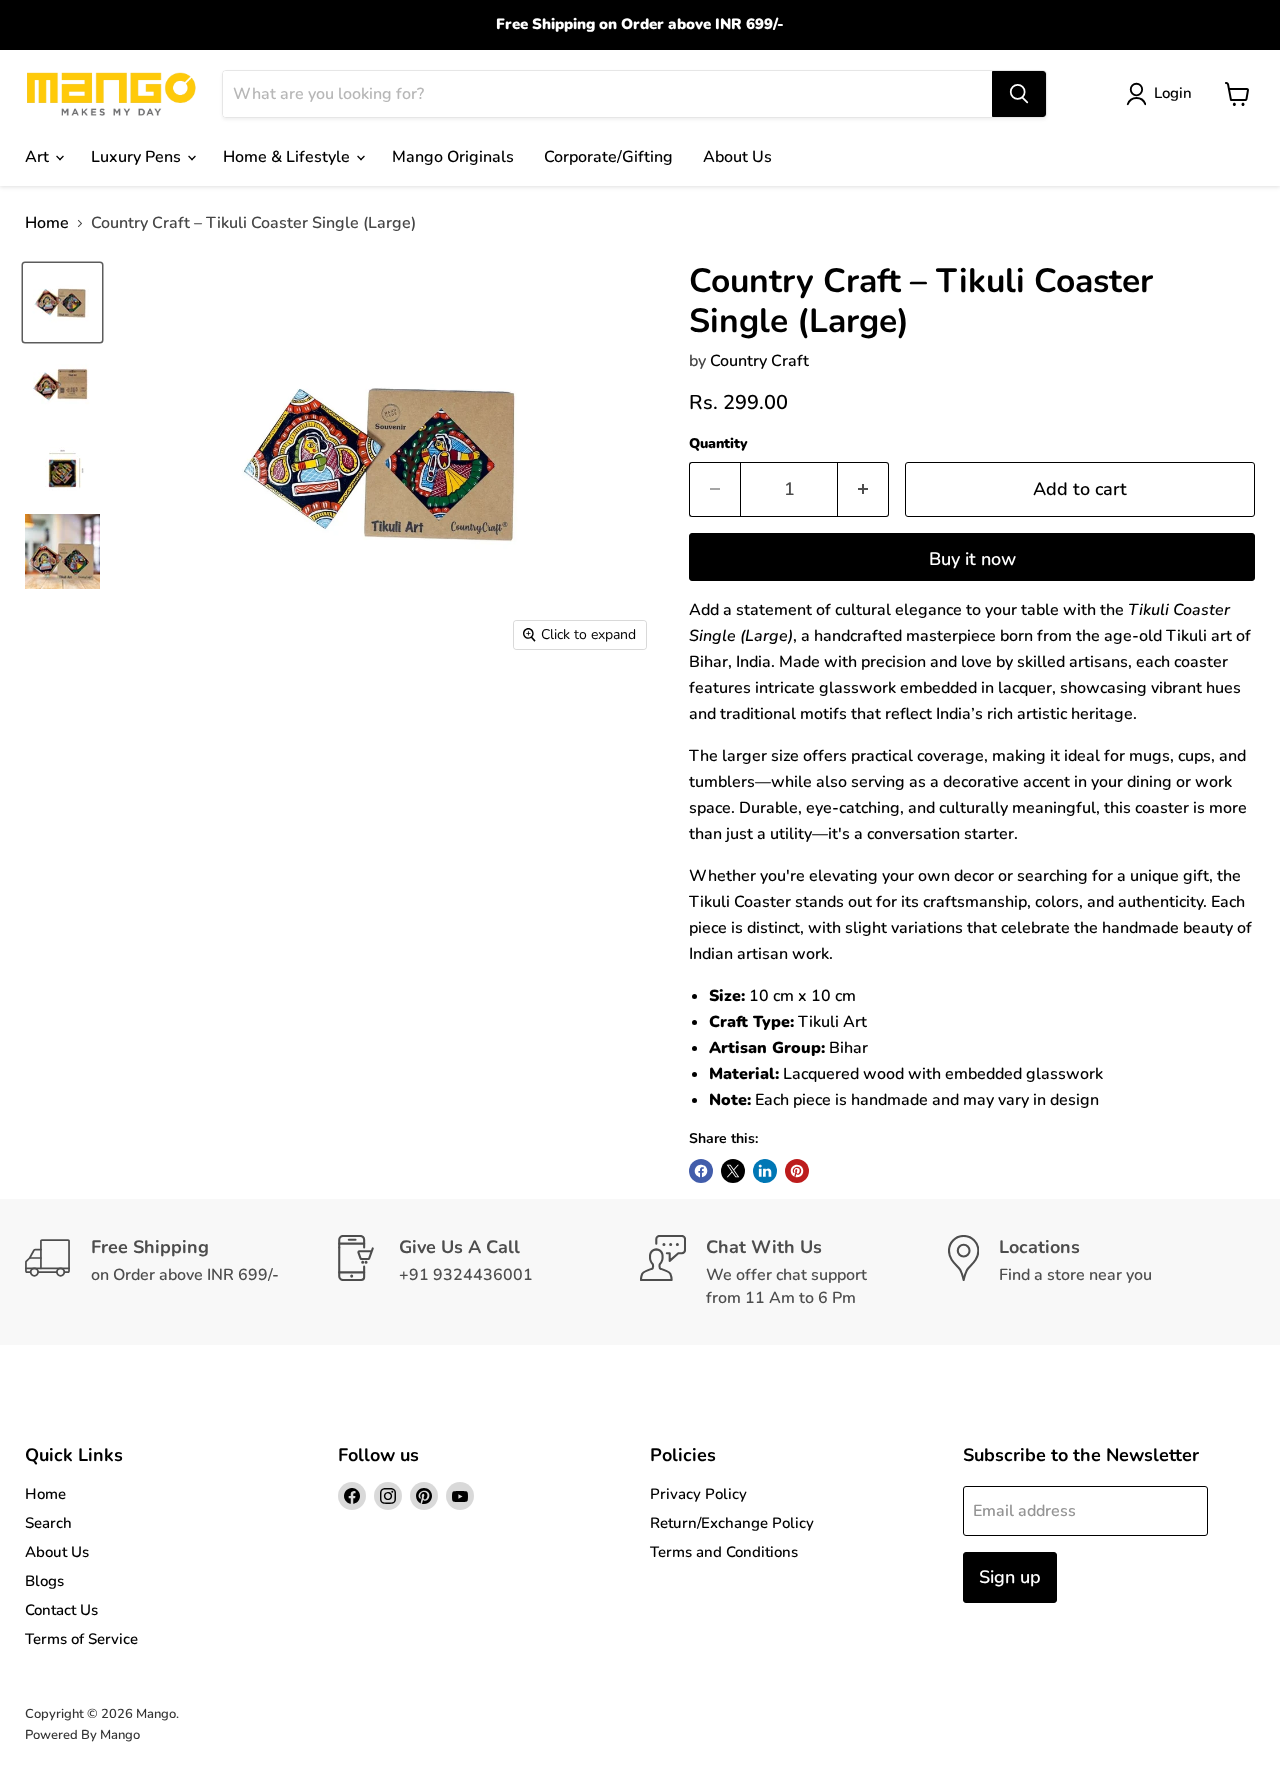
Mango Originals (453, 157)
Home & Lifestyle (288, 157)
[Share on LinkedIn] (765, 1171)
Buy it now (972, 559)
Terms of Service (81, 1639)
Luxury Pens (138, 157)
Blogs (44, 1581)
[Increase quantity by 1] (863, 489)
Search (48, 1523)
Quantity (718, 444)
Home (47, 223)
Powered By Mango (82, 1735)
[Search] (1019, 94)
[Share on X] (733, 1171)
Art (39, 157)
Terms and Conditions (724, 1552)
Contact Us (61, 1610)
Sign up (1010, 1577)
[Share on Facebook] (701, 1171)
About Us (737, 157)
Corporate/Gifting (608, 157)
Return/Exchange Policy (732, 1523)
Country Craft (759, 361)
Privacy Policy (698, 1494)
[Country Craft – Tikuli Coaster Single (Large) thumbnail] (62, 302)
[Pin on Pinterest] (797, 1171)
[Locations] (1102, 1272)
